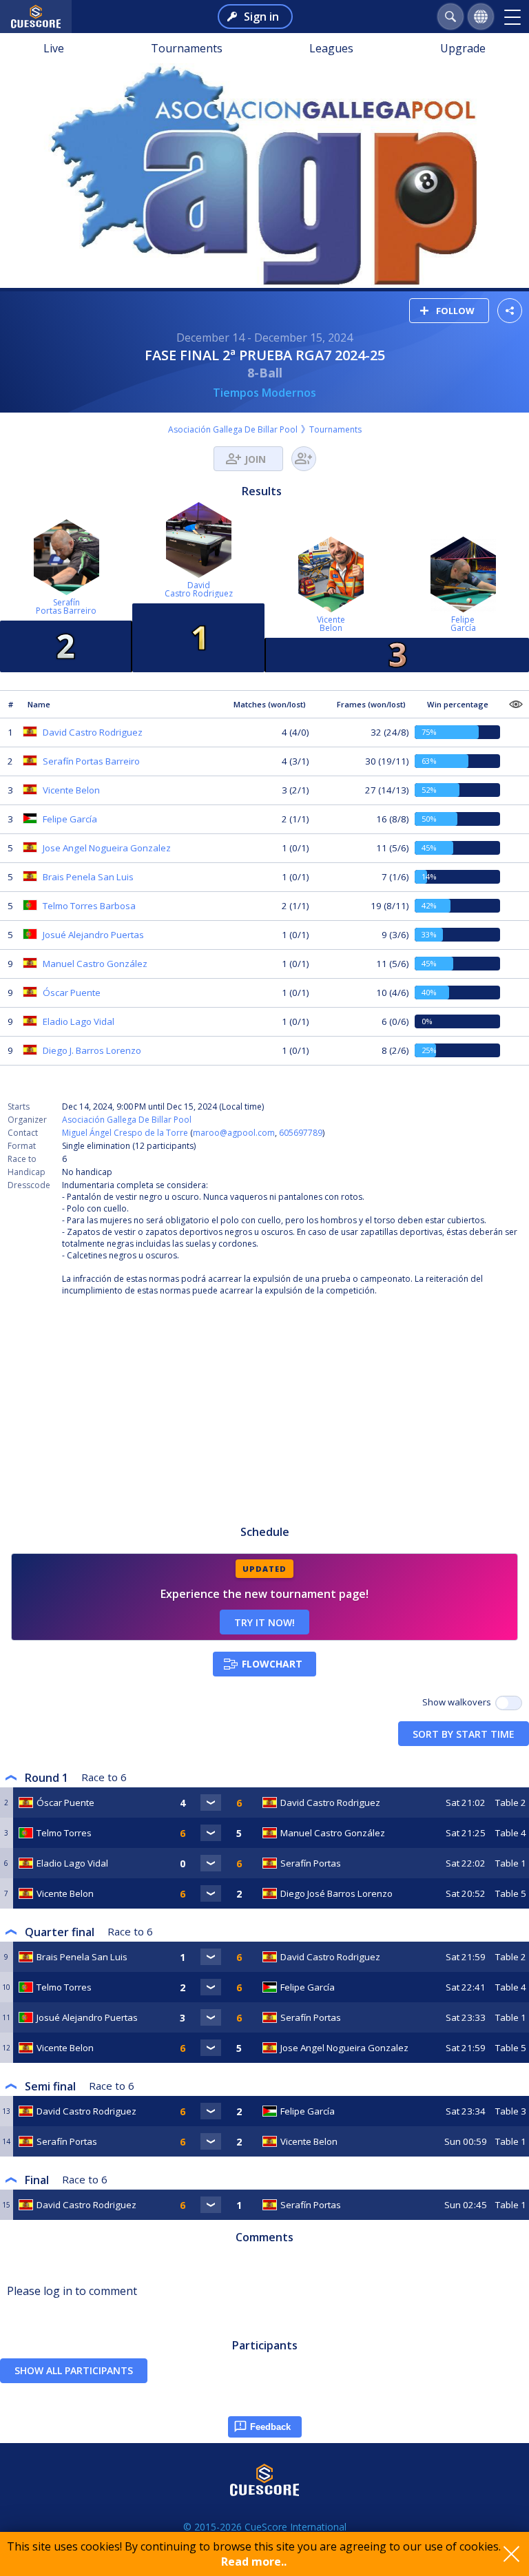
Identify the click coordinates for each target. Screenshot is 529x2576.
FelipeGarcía (463, 624)
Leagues (331, 48)
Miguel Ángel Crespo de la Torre (125, 1133)
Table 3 (511, 2111)
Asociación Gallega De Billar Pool (233, 429)
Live (54, 48)
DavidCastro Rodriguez (199, 589)
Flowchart (272, 1664)
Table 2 (511, 1803)
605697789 (301, 1133)
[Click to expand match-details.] (211, 1803)
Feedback (270, 2427)
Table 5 (511, 1893)
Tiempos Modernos (264, 393)
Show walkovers (459, 1702)
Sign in (261, 17)
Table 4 (511, 1833)
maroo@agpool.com (234, 1133)
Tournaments (187, 48)
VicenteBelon (331, 624)
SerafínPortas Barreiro (66, 606)
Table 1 (511, 1863)
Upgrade (463, 48)
